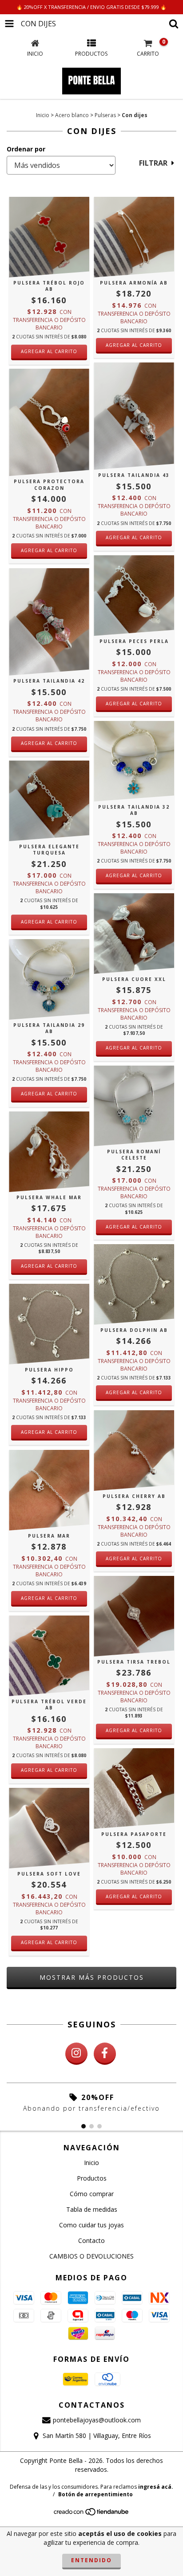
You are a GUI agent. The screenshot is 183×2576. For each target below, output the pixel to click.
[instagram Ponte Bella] (76, 2054)
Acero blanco (72, 115)
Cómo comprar (92, 2194)
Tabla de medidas (92, 2209)
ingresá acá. (156, 2487)
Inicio (43, 115)
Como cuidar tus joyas (91, 2225)
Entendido (91, 2560)
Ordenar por (26, 149)
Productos (92, 2178)
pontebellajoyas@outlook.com (97, 2420)
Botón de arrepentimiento (95, 2494)
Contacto (91, 2240)
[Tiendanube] (92, 2514)
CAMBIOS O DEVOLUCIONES (91, 2256)
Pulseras (105, 115)
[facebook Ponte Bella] (105, 2054)
